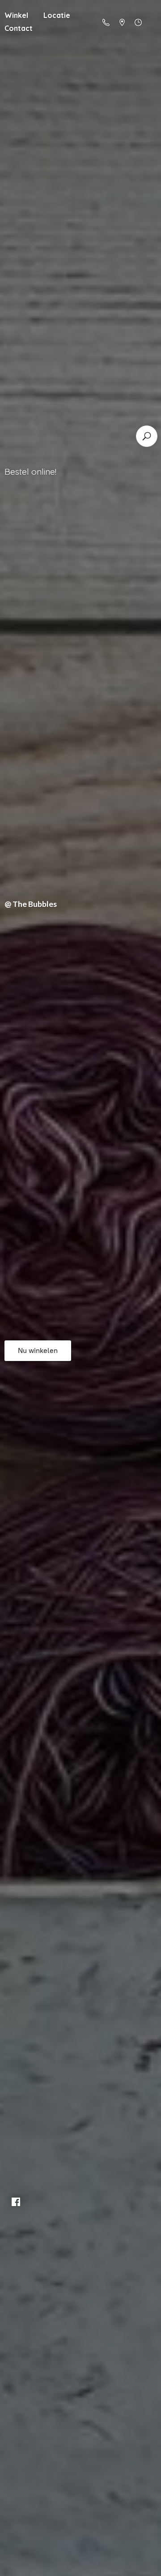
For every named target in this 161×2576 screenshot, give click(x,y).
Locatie (57, 15)
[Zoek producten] (147, 436)
